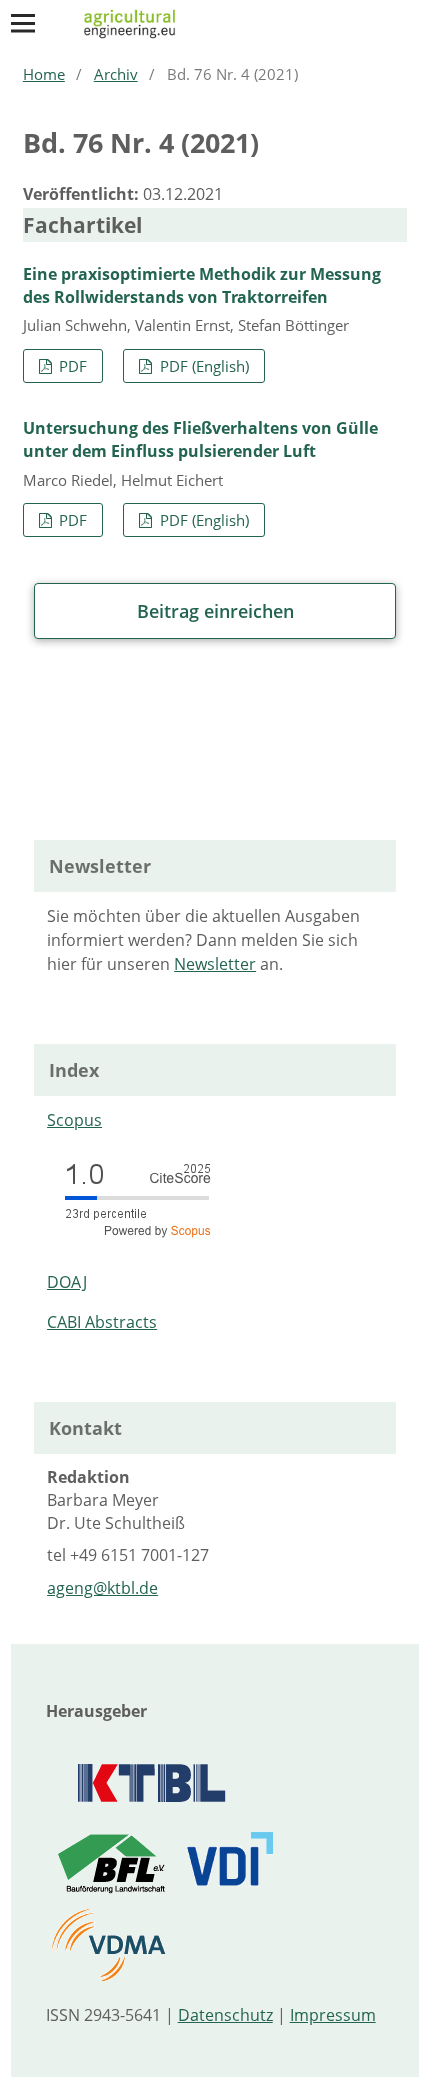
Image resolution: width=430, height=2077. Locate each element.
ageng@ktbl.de (102, 1588)
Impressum (333, 2015)
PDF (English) (202, 366)
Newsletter (215, 964)
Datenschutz (225, 2015)
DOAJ (67, 1282)
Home (44, 74)
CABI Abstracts (102, 1322)
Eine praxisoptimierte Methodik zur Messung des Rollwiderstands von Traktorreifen (202, 285)
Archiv (116, 74)
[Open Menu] (23, 23)
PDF (71, 366)
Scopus (74, 1120)
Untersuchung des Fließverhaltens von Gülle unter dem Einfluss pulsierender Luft (200, 439)
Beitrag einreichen (215, 611)
